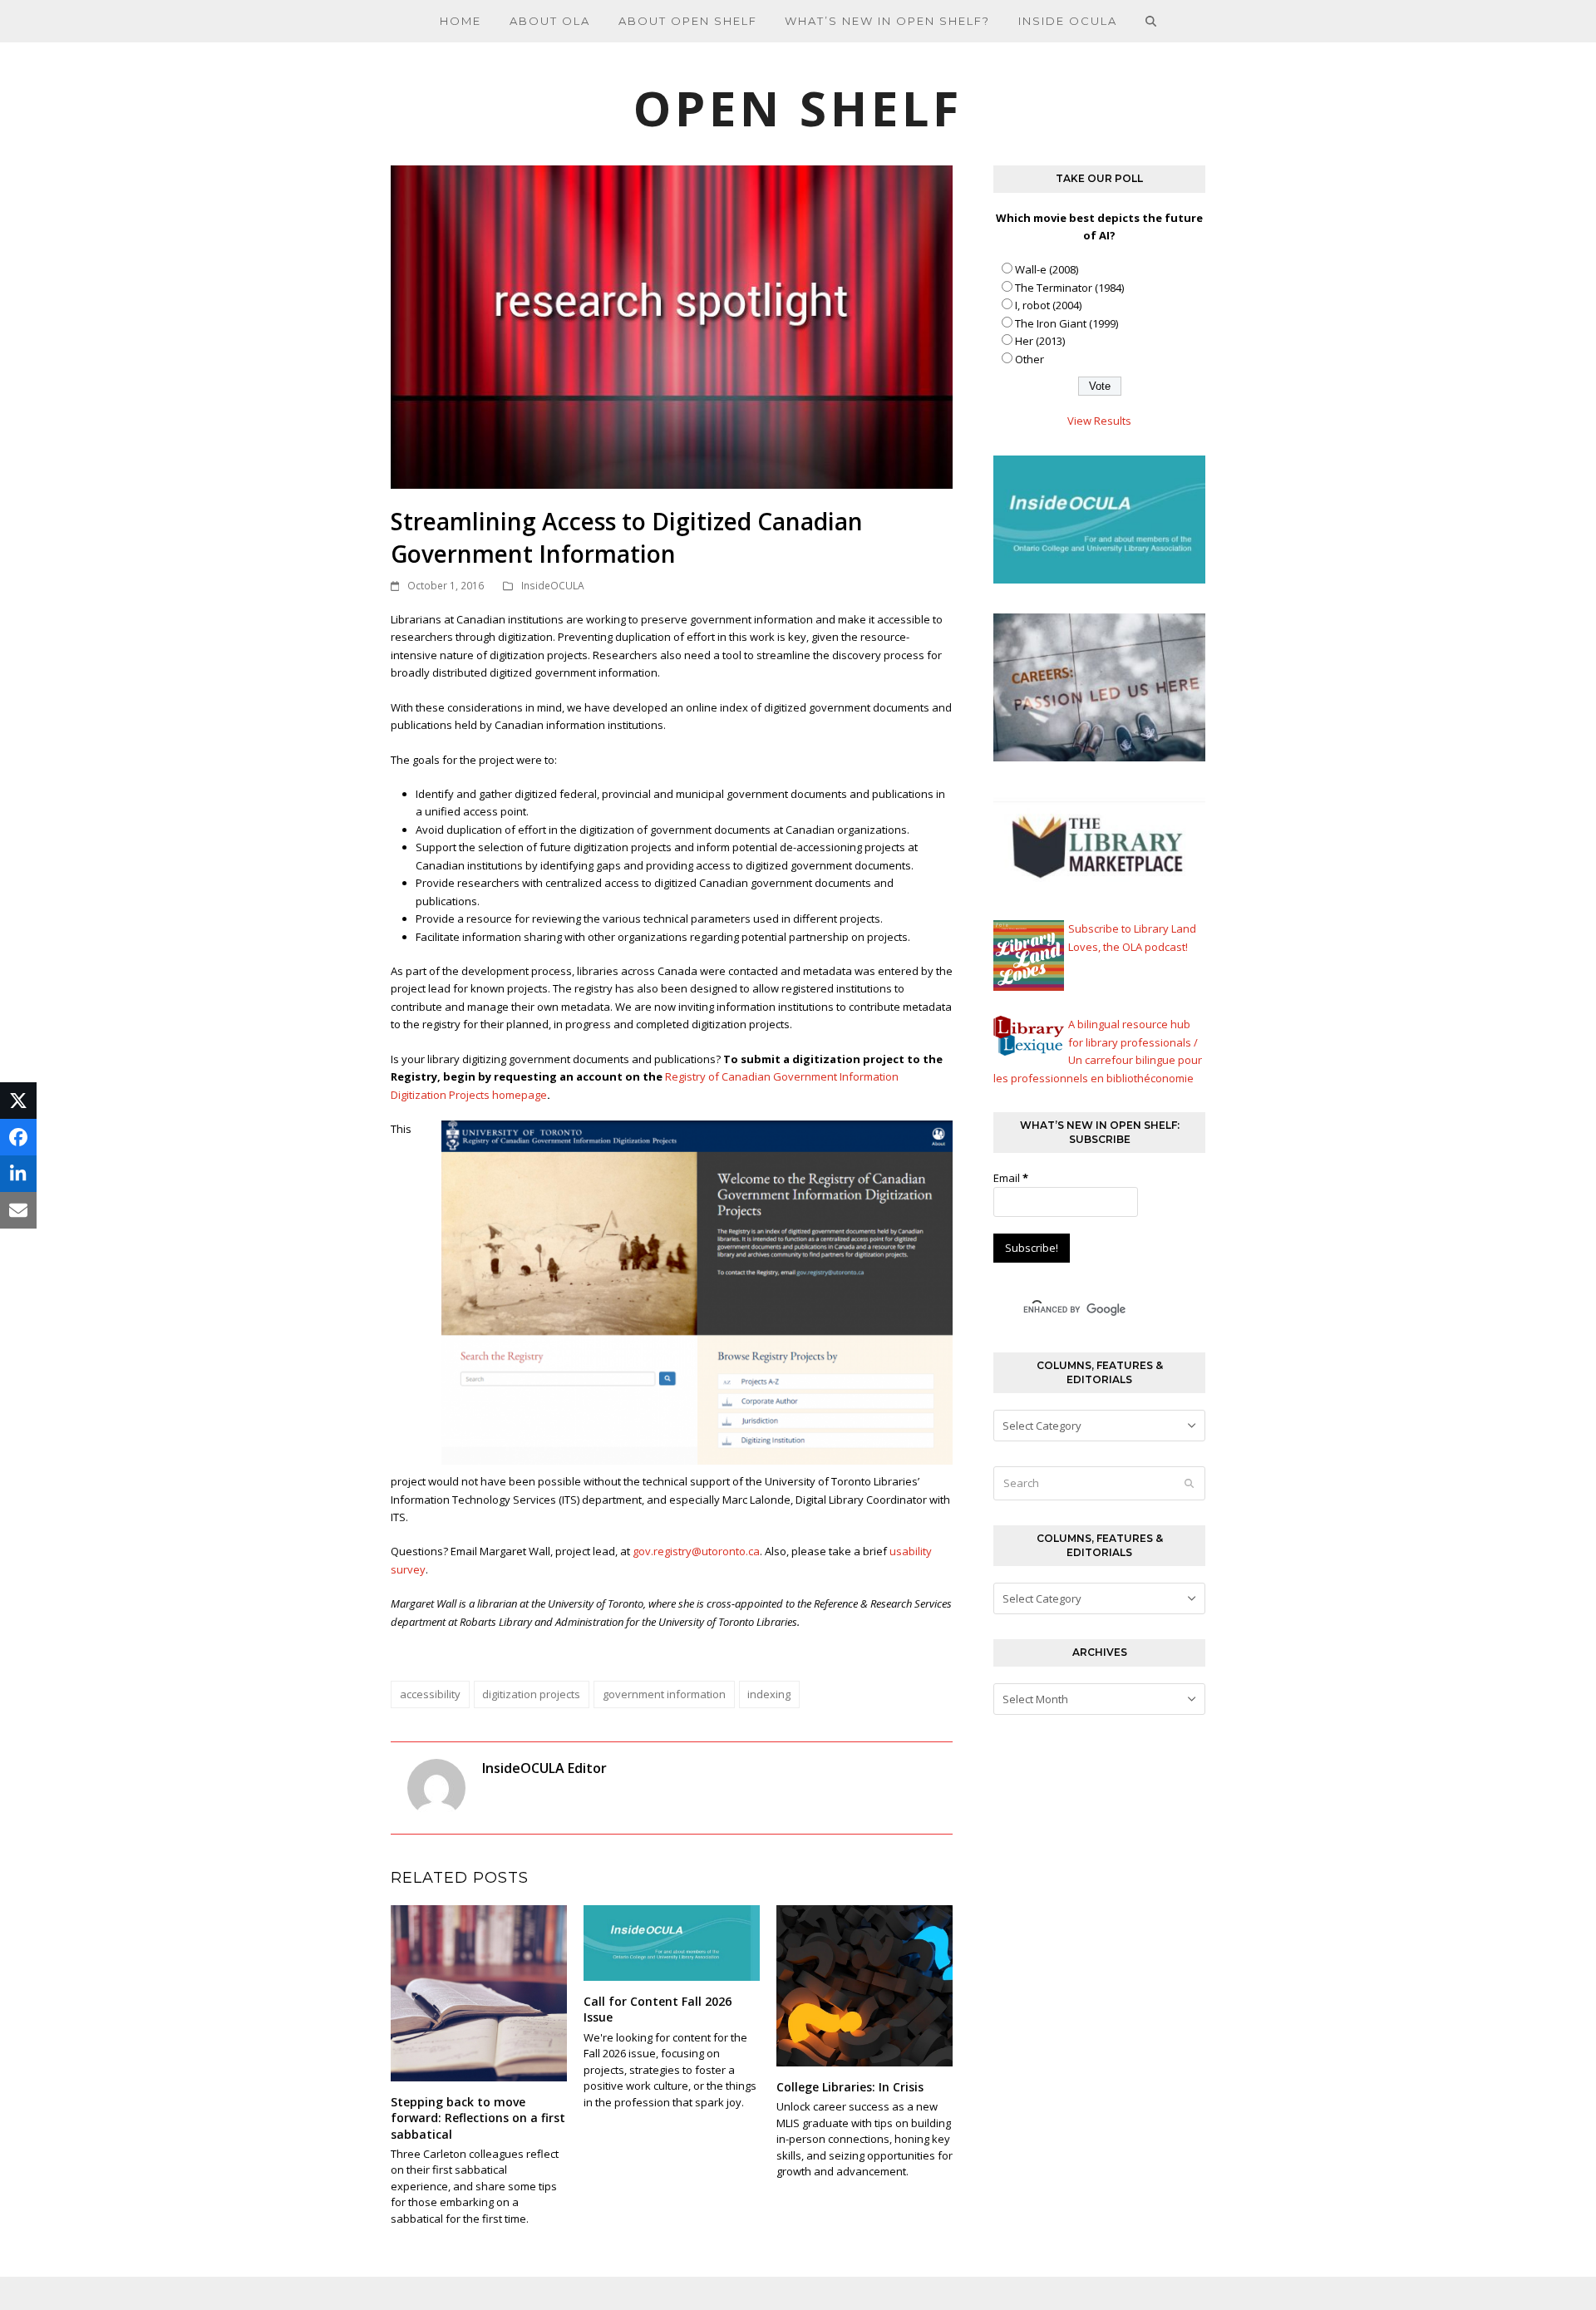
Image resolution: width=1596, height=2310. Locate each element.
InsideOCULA (553, 586)
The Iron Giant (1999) (1066, 323)
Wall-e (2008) (1047, 269)
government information (664, 1694)
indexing (769, 1694)
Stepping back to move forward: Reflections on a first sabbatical (478, 2118)
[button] (1151, 21)
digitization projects (531, 1694)
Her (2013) (1040, 341)
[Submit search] (1189, 1484)
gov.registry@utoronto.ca (696, 1551)
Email (1011, 1178)
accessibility (430, 1694)
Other (1030, 359)
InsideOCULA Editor (544, 1768)
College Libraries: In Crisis (850, 2087)
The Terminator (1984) (1069, 288)
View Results (1099, 421)
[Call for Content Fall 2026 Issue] (672, 1942)
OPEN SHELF (798, 108)
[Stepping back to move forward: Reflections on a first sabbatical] (479, 1992)
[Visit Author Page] (436, 1787)
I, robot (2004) (1048, 305)
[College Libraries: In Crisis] (864, 1985)
